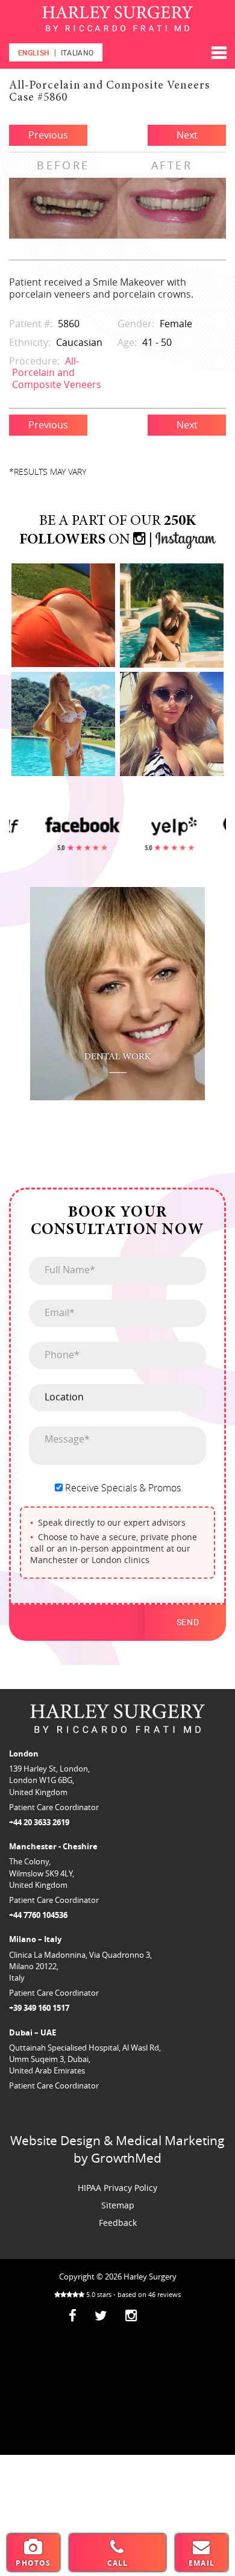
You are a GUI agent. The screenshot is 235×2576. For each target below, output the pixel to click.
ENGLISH (34, 52)
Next (187, 135)
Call (118, 2563)
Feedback (118, 2223)
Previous (48, 135)
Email (202, 2563)
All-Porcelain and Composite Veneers (57, 372)
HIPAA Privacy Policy (117, 2188)
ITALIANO (77, 52)
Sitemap (118, 2205)
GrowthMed (126, 2158)
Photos (33, 2563)
